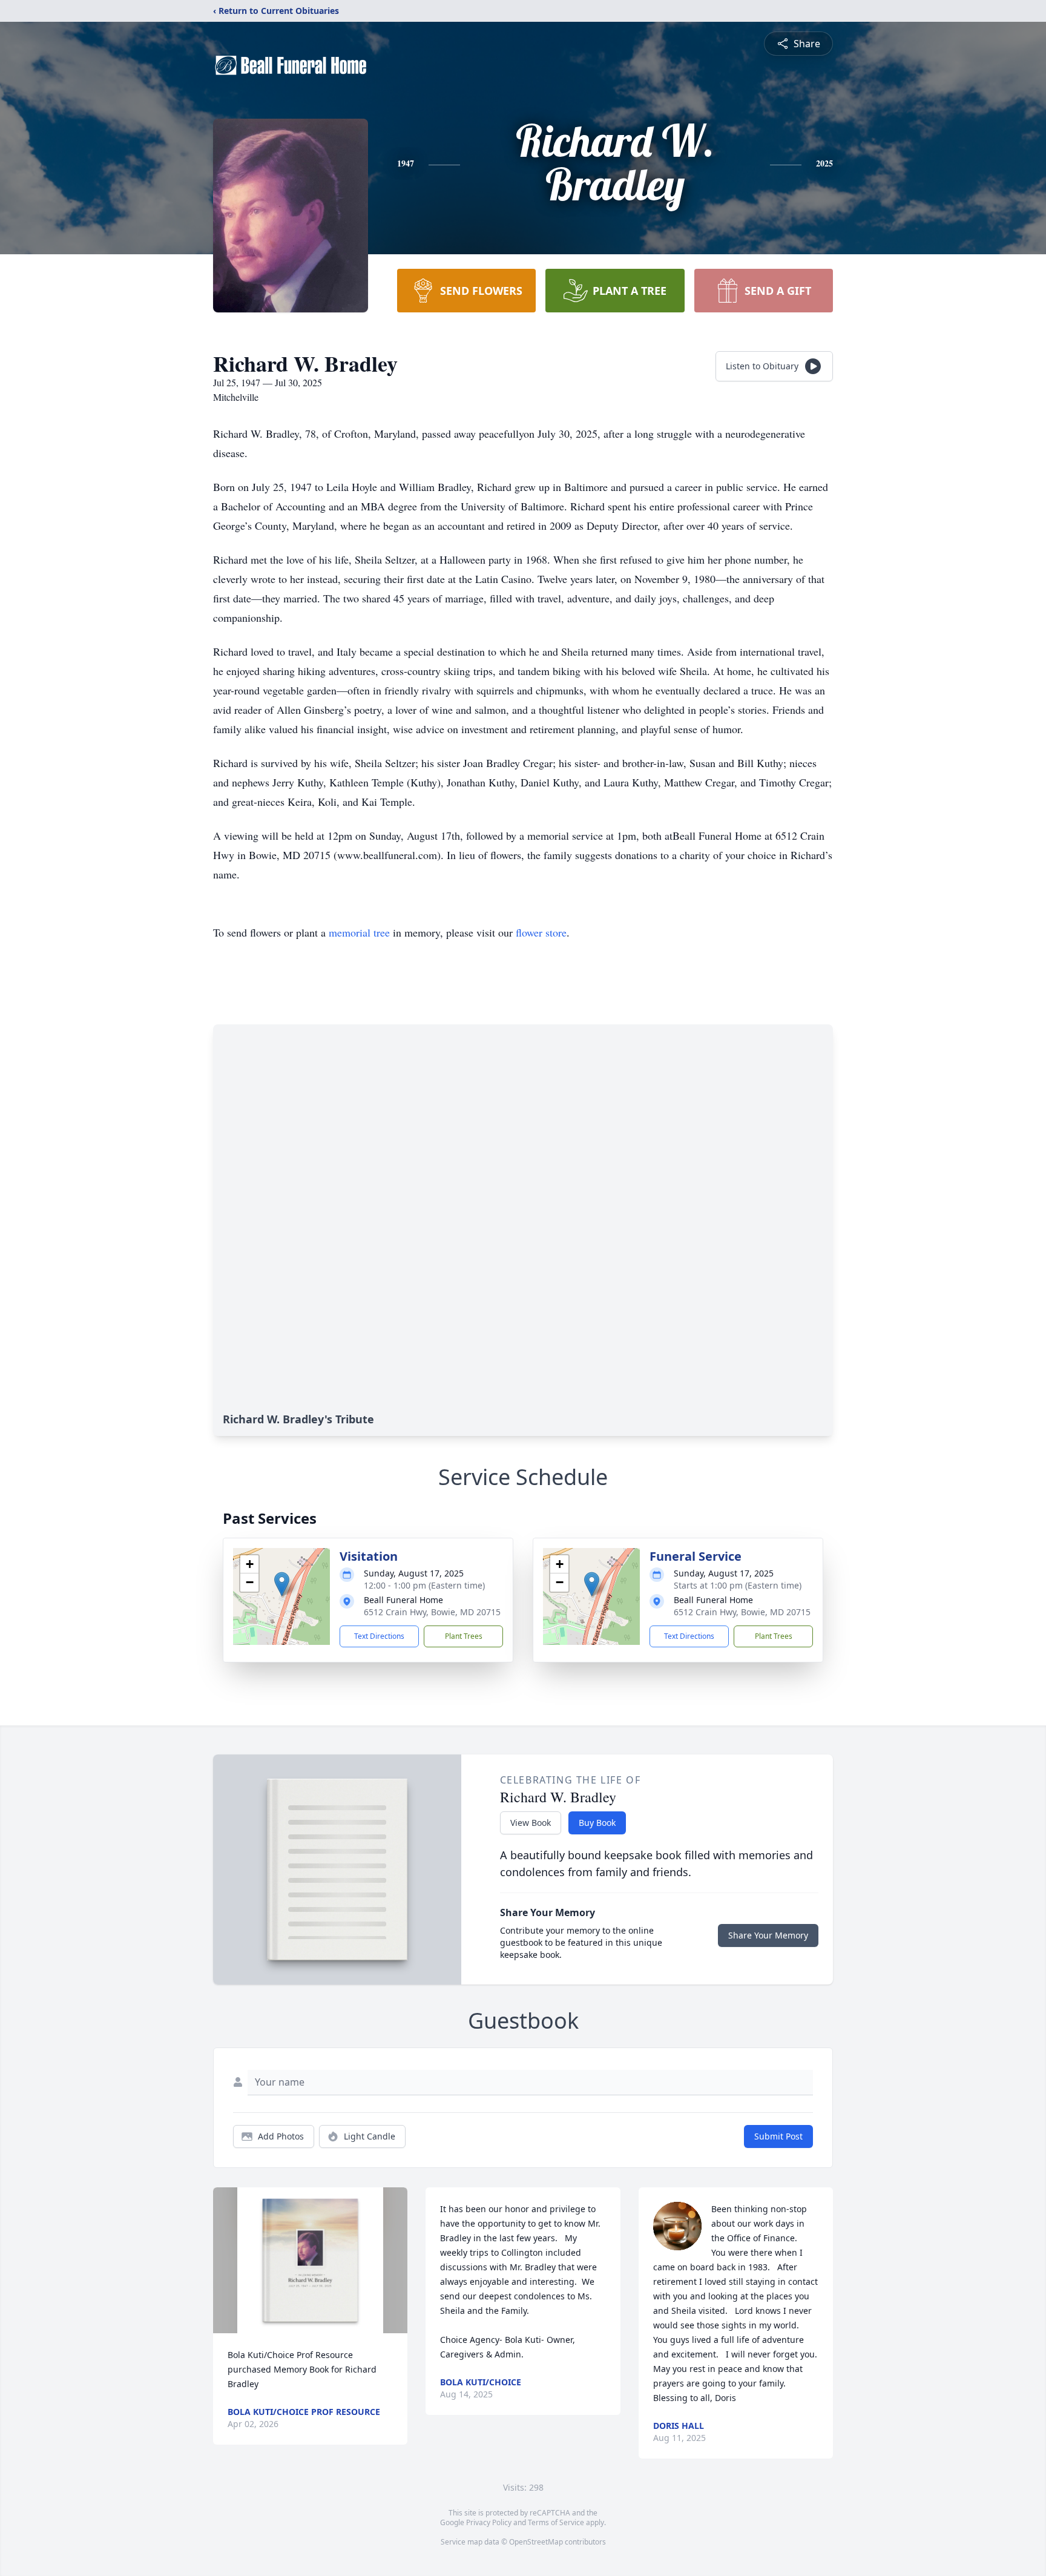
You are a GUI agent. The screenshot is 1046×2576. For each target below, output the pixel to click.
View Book (531, 1823)
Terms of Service (556, 2522)
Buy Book (597, 1823)
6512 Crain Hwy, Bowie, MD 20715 (432, 1612)
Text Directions (379, 1636)
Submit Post (778, 2136)
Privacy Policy (489, 2522)
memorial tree (359, 932)
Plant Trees (464, 1636)
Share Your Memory (768, 1935)
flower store (541, 932)
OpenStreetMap (536, 2542)
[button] (282, 1584)
